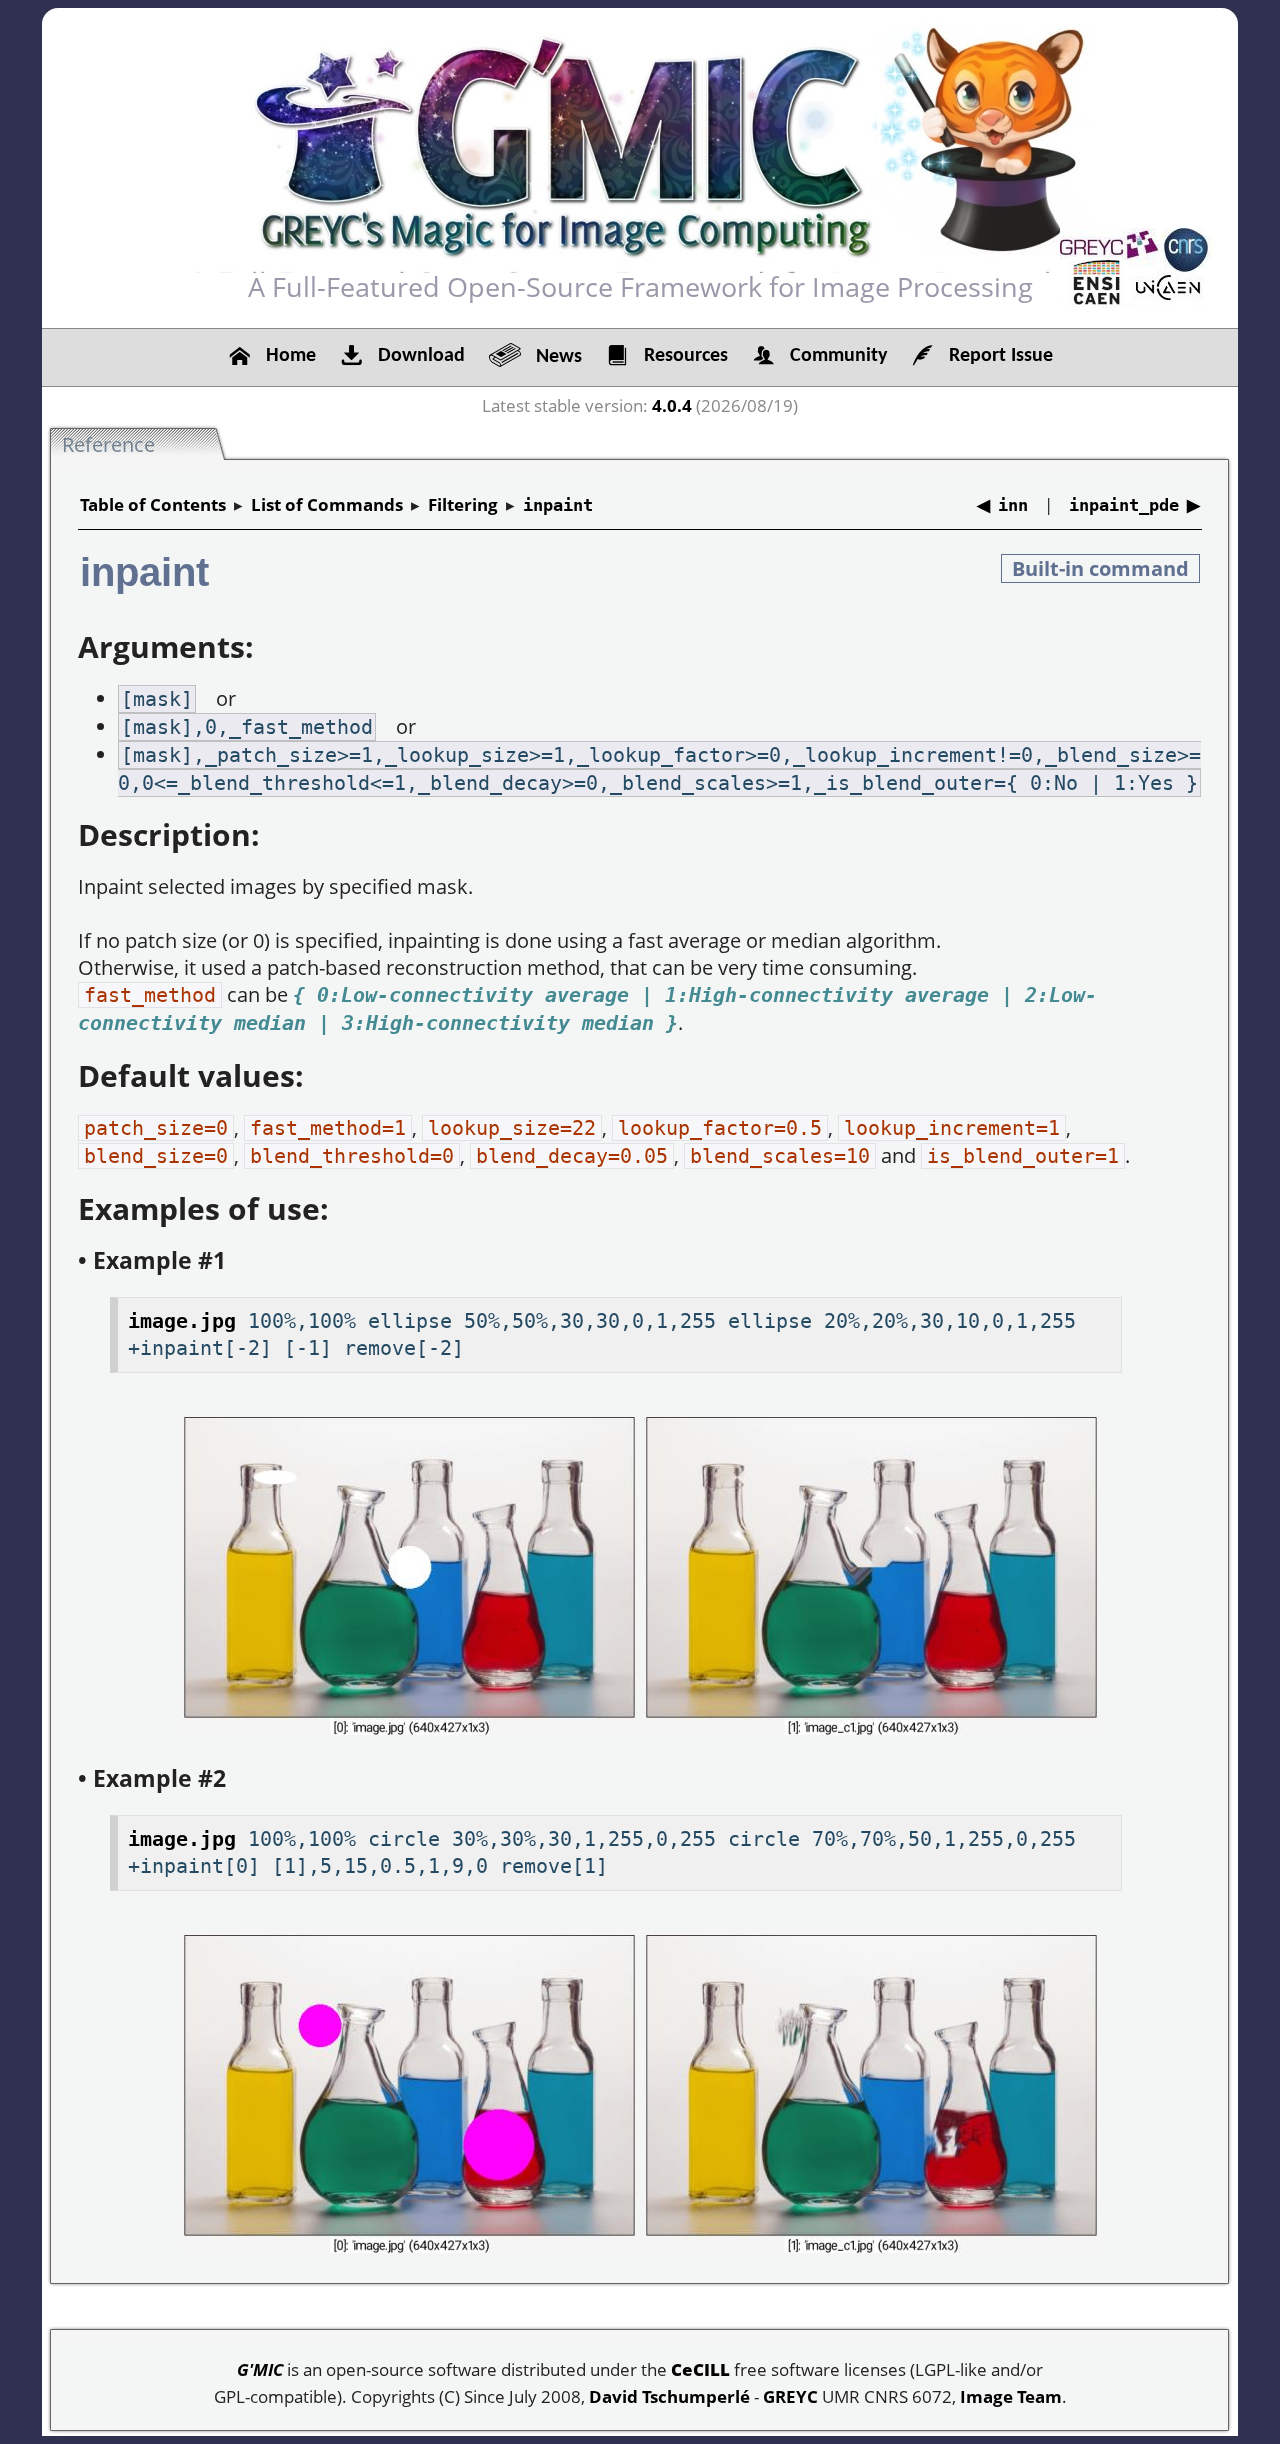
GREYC (790, 2396)
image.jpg (182, 1321)
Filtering (463, 504)
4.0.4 (672, 405)
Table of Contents (153, 504)
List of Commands (327, 504)
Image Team (1011, 2396)
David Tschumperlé (669, 2396)
